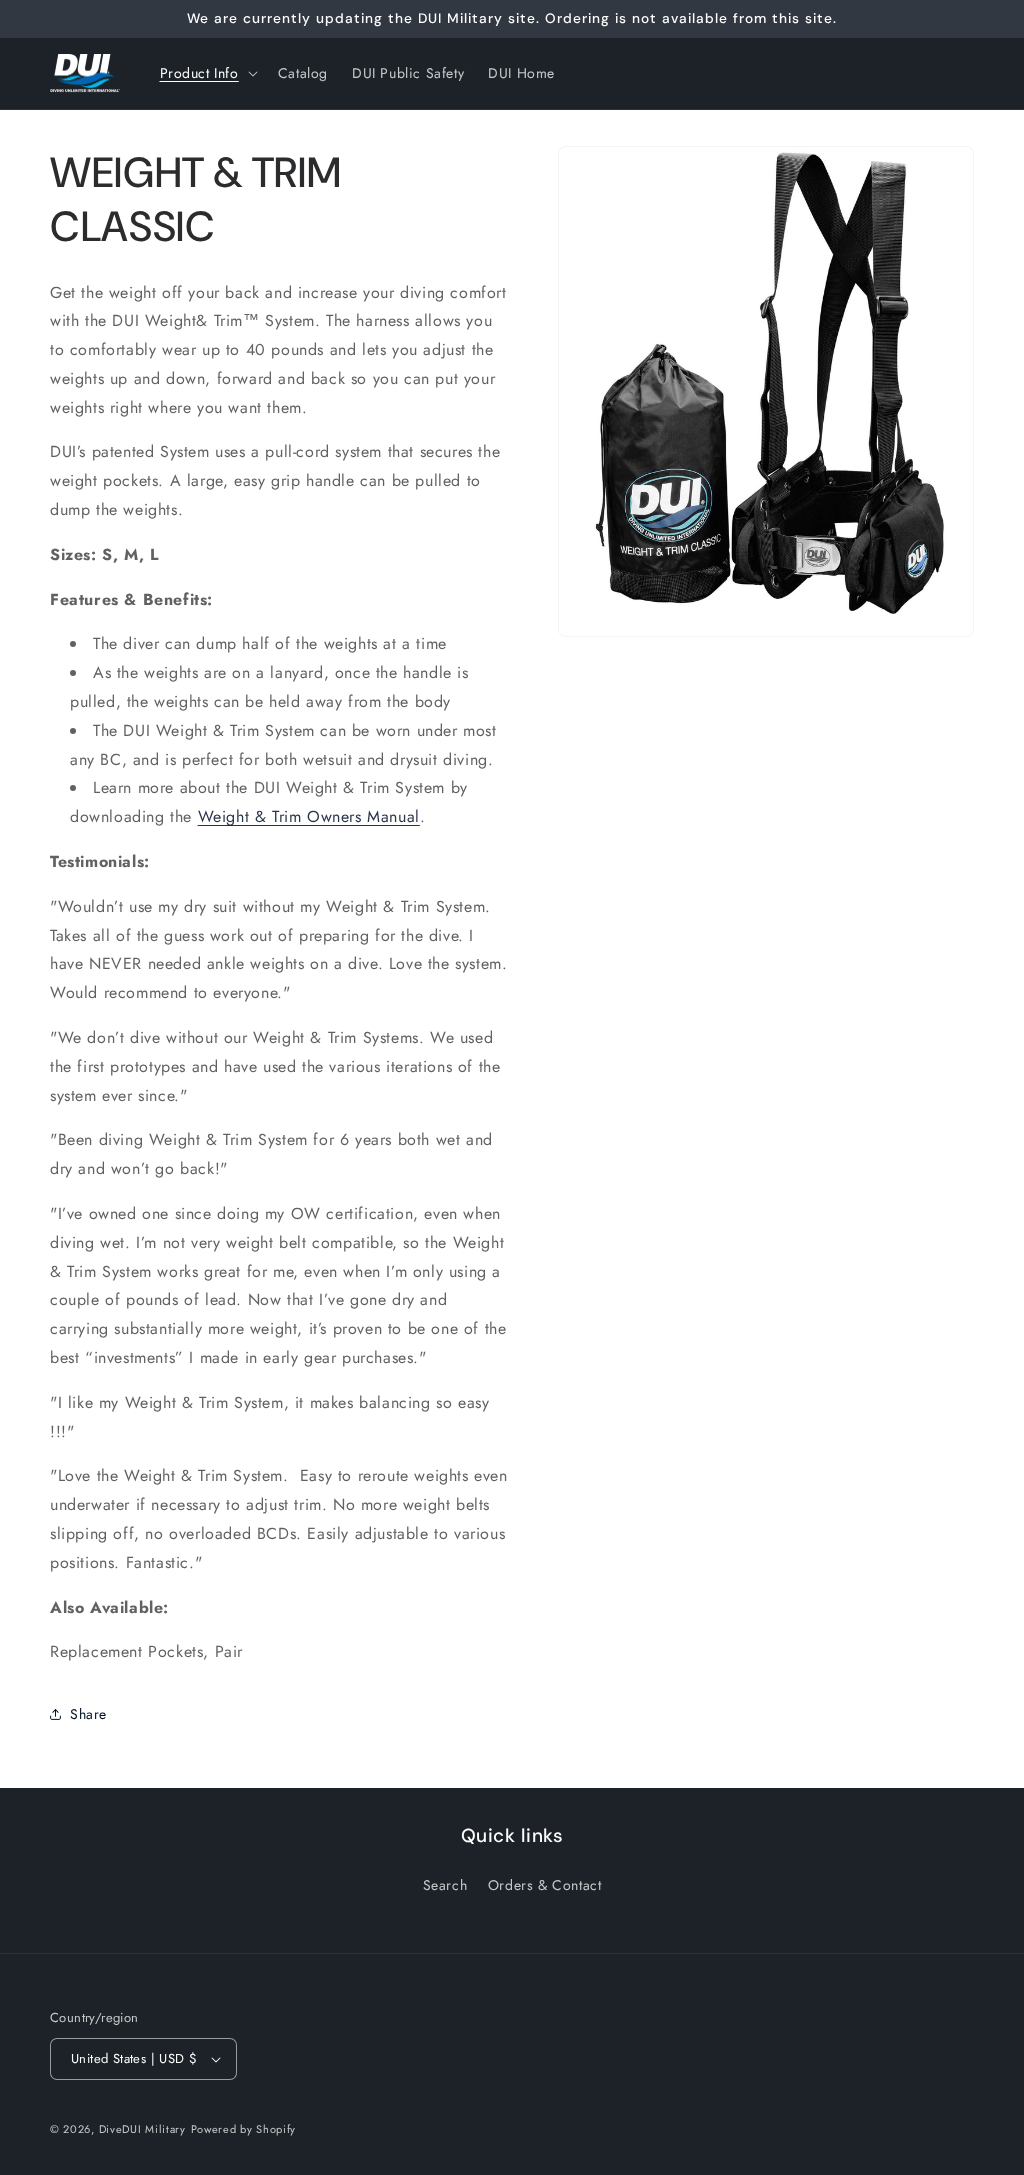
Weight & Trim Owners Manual (309, 816)
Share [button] (88, 1714)
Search (445, 1885)
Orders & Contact (545, 1885)
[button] (207, 73)
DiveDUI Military (142, 2129)
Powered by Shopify (244, 2129)
